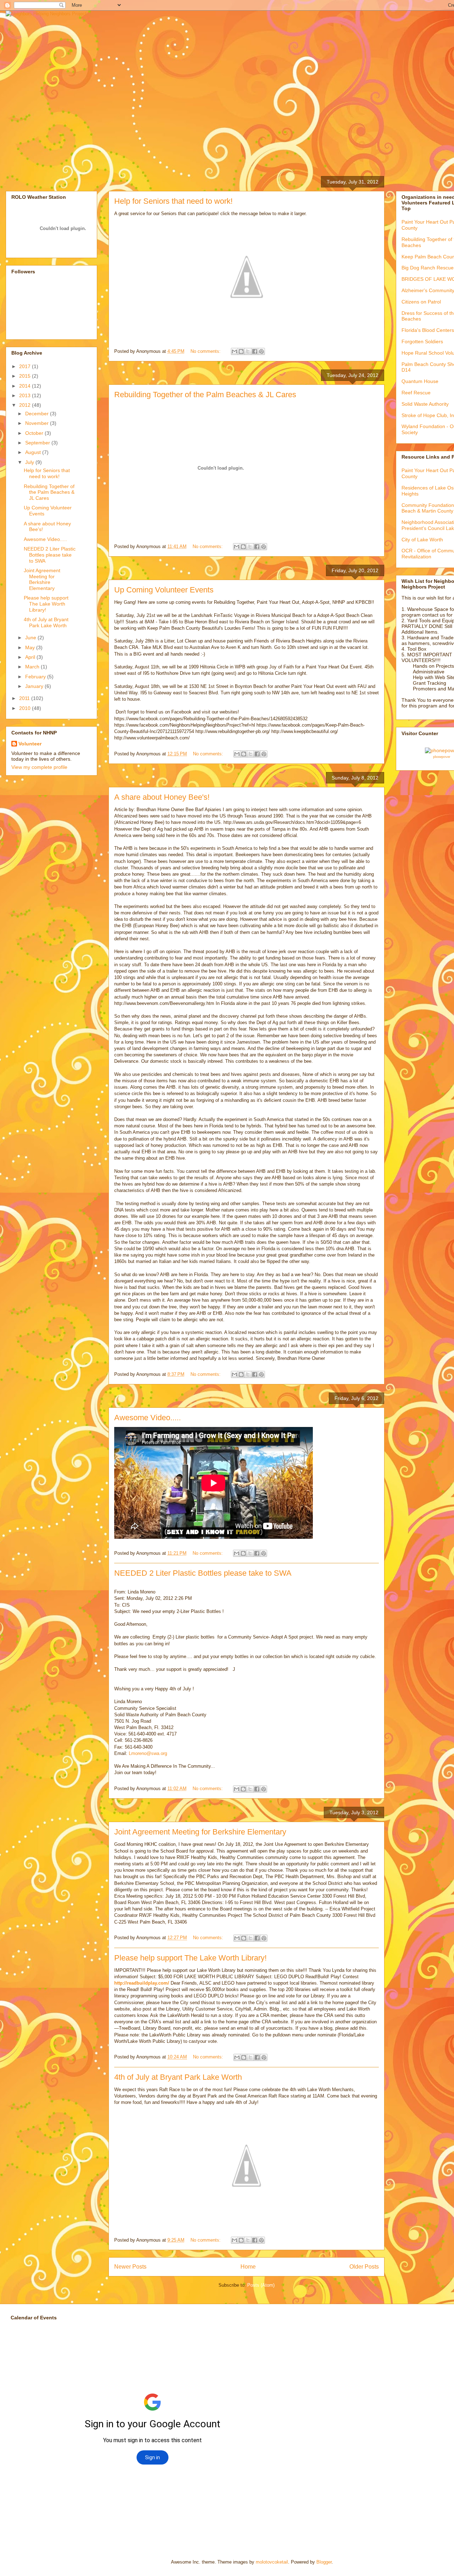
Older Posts (364, 2267)
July (30, 462)
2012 (26, 405)
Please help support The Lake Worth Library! (190, 1958)
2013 (26, 395)
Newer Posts (130, 2267)
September (38, 443)
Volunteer (30, 744)
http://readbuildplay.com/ (142, 1983)
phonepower (442, 757)
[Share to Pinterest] (261, 351)
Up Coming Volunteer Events (164, 590)
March (33, 667)
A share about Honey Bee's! (162, 797)
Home (248, 2267)
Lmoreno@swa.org (148, 1753)
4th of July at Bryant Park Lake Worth (178, 2077)
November (38, 423)
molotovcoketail (272, 2562)
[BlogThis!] (241, 351)
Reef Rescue (416, 393)
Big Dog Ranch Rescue (428, 268)
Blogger (324, 2562)
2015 (26, 376)
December (38, 414)
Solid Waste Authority (425, 404)
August (34, 452)
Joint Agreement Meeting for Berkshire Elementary (200, 1832)
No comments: (206, 351)
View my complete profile (39, 767)
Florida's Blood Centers (428, 330)
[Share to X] (248, 351)
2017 (26, 366)
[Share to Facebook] (255, 351)
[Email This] (234, 351)
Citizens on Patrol (421, 302)
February (36, 677)
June (31, 638)
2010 (26, 708)
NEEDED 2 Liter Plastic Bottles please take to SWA (203, 1573)
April (31, 657)
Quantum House (420, 381)
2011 (25, 698)
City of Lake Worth (422, 540)
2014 (26, 386)
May (31, 647)
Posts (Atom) (261, 2285)
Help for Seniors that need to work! (173, 201)
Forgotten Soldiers (422, 341)
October (35, 433)
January (35, 686)
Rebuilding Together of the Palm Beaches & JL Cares (205, 395)
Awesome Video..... (148, 1418)
